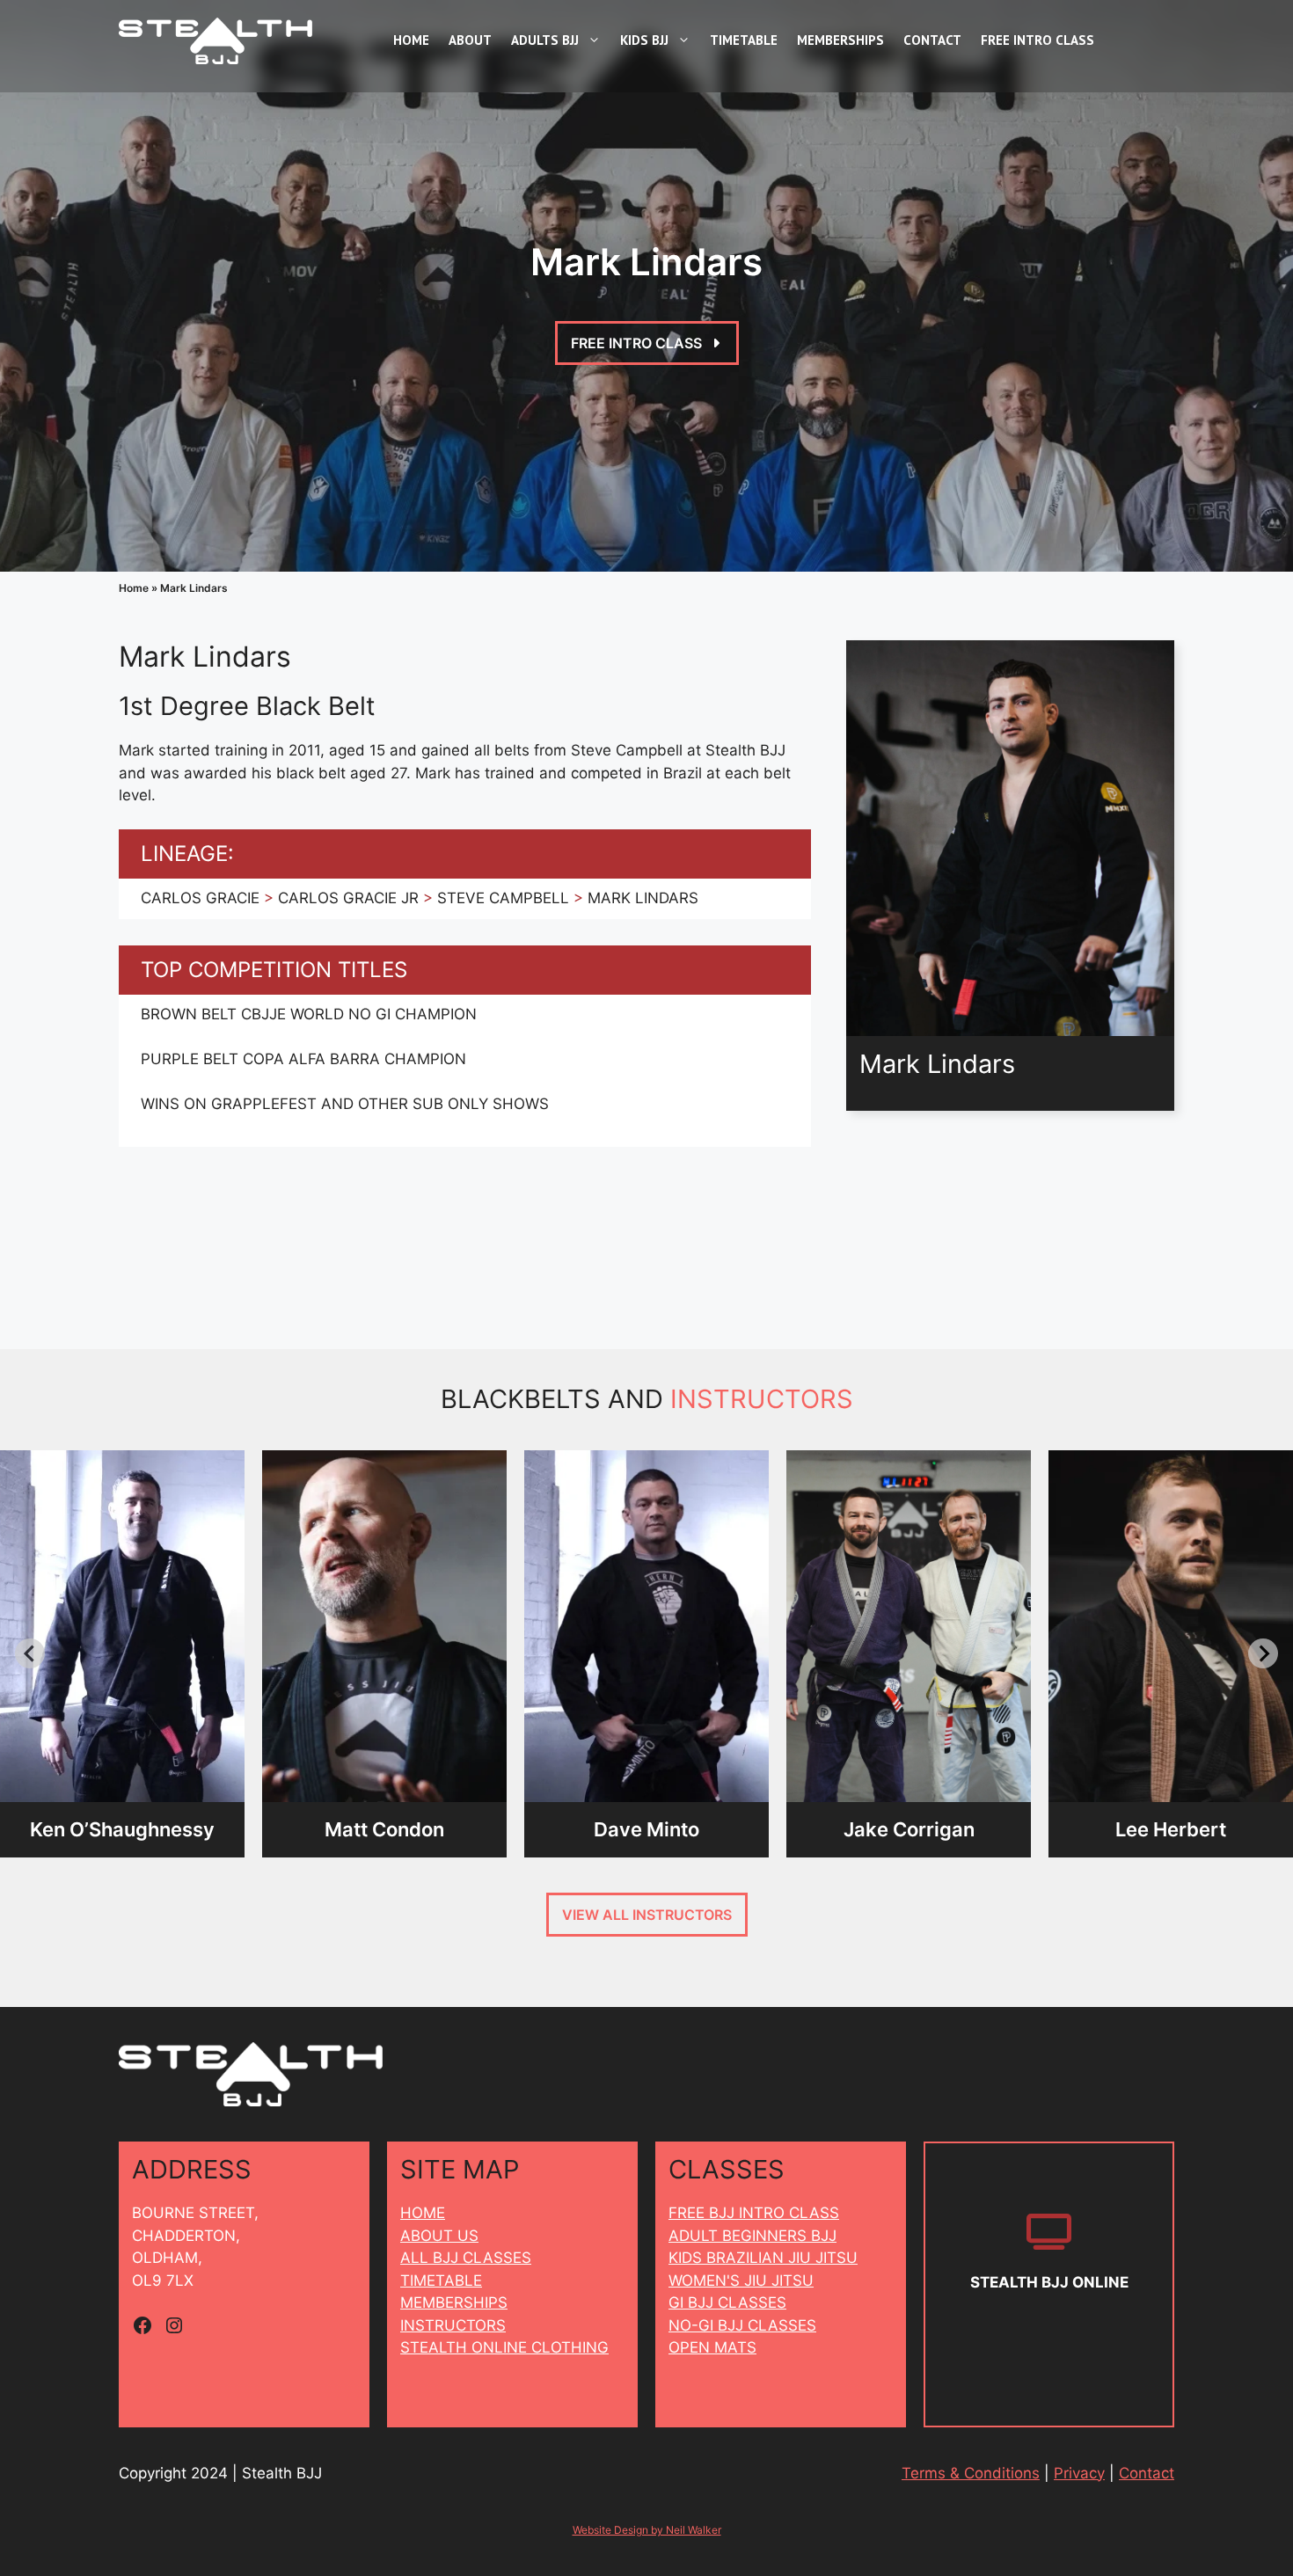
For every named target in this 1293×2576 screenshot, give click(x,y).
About (470, 40)
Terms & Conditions (971, 2473)
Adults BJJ (545, 40)
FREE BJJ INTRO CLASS (754, 2213)
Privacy (1079, 2473)
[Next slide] (1263, 1653)
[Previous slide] (30, 1653)
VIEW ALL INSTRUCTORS (647, 1915)
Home (411, 40)
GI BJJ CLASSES (727, 2302)
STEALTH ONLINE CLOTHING (504, 2347)
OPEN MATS (712, 2347)
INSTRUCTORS (453, 2325)
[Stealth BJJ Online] (1049, 2284)
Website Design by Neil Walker (647, 2530)
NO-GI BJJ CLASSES (742, 2325)
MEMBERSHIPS (454, 2302)
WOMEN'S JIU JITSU (741, 2280)
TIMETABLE (441, 2280)
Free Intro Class (1037, 40)
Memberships (840, 40)
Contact (932, 40)
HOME (423, 2213)
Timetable (744, 40)
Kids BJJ (644, 40)
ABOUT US (439, 2236)
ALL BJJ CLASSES (466, 2258)
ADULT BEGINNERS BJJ (752, 2236)
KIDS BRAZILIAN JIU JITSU (763, 2258)
